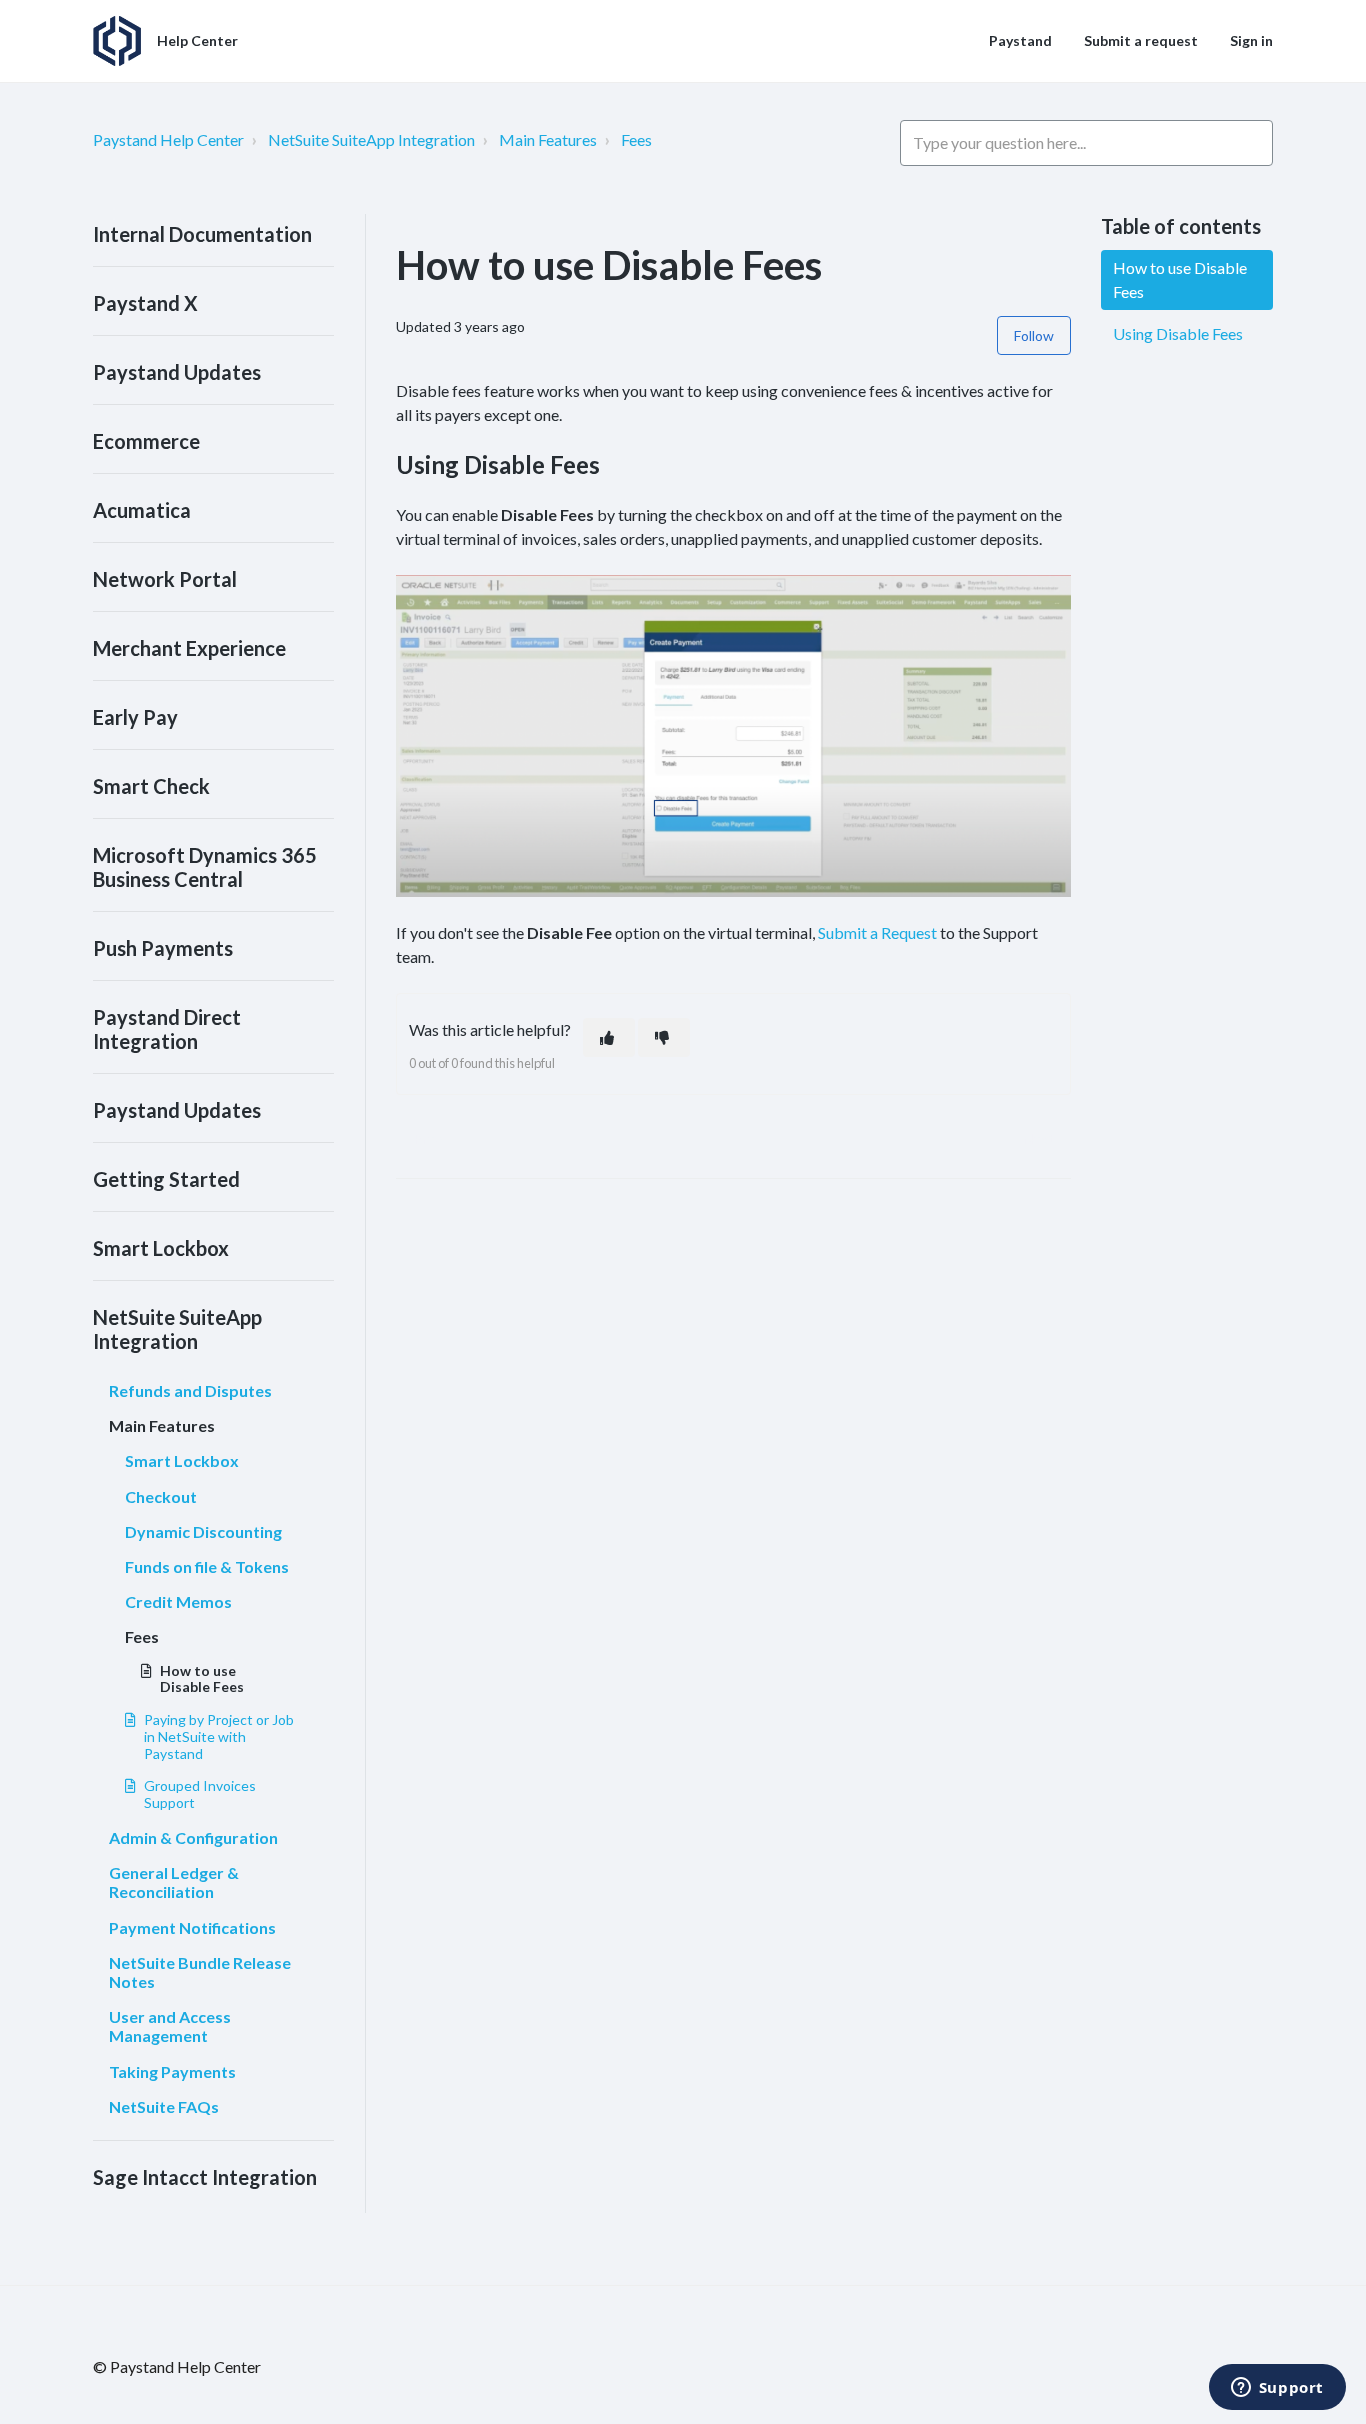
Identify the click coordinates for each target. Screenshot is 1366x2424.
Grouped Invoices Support (200, 1794)
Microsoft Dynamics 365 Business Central (205, 867)
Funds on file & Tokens (207, 1566)
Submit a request (1141, 40)
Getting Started (166, 1179)
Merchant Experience (189, 648)
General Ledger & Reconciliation (174, 1882)
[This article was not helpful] (664, 1037)
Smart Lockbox (161, 1248)
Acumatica (142, 510)
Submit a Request (877, 932)
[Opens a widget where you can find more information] (1277, 2389)
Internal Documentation (202, 234)
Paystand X (145, 303)
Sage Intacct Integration (205, 2177)
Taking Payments (172, 2071)
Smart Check (151, 786)
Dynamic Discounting (203, 1531)
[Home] (117, 41)
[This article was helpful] (609, 1037)
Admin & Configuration (193, 1837)
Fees (636, 139)
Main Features (548, 139)
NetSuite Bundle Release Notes (200, 1972)
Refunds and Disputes (190, 1390)
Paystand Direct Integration (167, 1029)
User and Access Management (170, 2026)
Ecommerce (146, 441)
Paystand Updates (177, 372)
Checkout (161, 1496)
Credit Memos (178, 1601)
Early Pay (135, 717)
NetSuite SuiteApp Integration (371, 139)
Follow (1034, 335)
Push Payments (163, 948)
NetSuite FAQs (164, 2106)
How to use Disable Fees (202, 1679)
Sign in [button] (1251, 40)
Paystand (1020, 40)
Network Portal (165, 579)
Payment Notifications (192, 1927)
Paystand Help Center (168, 139)
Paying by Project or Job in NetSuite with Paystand (219, 1736)
